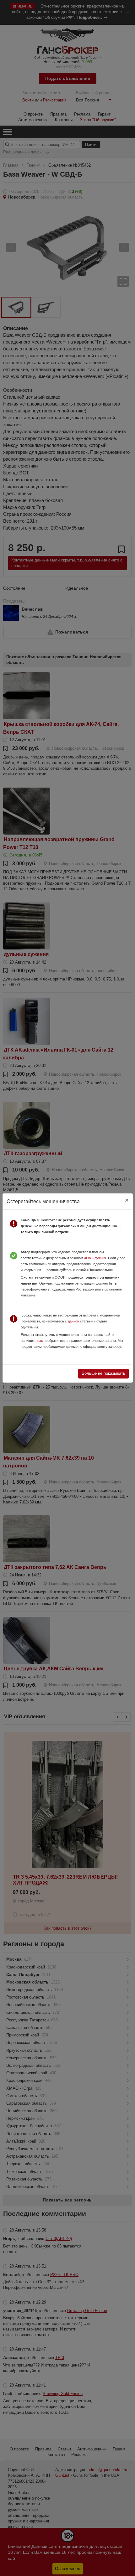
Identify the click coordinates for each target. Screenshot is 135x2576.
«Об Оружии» (95, 1258)
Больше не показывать (103, 1373)
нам (40, 1341)
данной (73, 1321)
